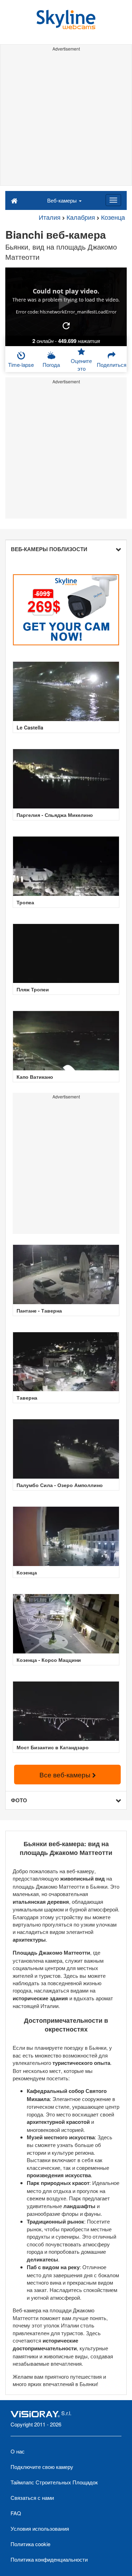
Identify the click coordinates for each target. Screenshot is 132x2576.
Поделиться (112, 365)
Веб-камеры (63, 200)
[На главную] (14, 200)
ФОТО (19, 1800)
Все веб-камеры (66, 1774)
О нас (18, 2451)
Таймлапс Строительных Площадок (54, 2482)
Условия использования (40, 2528)
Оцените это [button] (81, 364)
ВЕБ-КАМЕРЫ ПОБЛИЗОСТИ (49, 549)
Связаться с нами (32, 2498)
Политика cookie (30, 2544)
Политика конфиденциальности (49, 2559)
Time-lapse (21, 365)
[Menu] (113, 200)
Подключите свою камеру (42, 2467)
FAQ (16, 2513)
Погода (51, 365)
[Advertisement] (66, 120)
